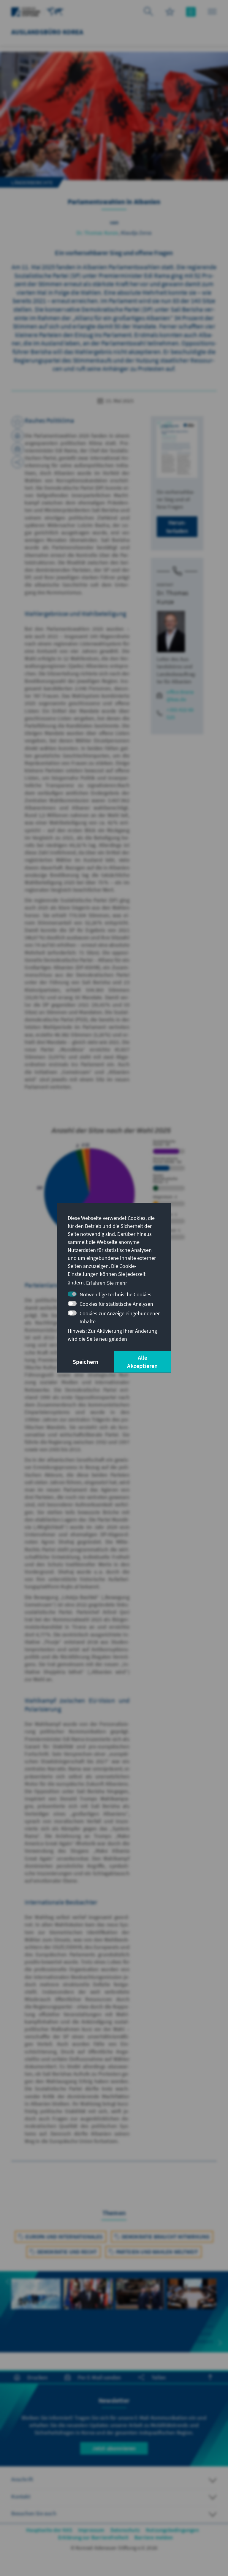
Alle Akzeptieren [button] (142, 1362)
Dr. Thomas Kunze (97, 233)
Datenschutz (125, 2530)
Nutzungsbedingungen (172, 2530)
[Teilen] (18, 462)
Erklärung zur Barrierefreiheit (93, 2537)
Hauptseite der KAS (49, 2530)
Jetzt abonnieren (114, 2448)
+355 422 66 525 (180, 713)
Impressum (91, 2530)
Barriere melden (154, 2537)
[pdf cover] (177, 449)
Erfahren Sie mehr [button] (107, 1283)
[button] (8, 2282)
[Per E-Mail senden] (18, 449)
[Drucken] (18, 435)
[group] (36, 2304)
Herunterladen (177, 527)
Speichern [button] (86, 1362)
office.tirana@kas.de (180, 696)
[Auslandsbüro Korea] (55, 11)
